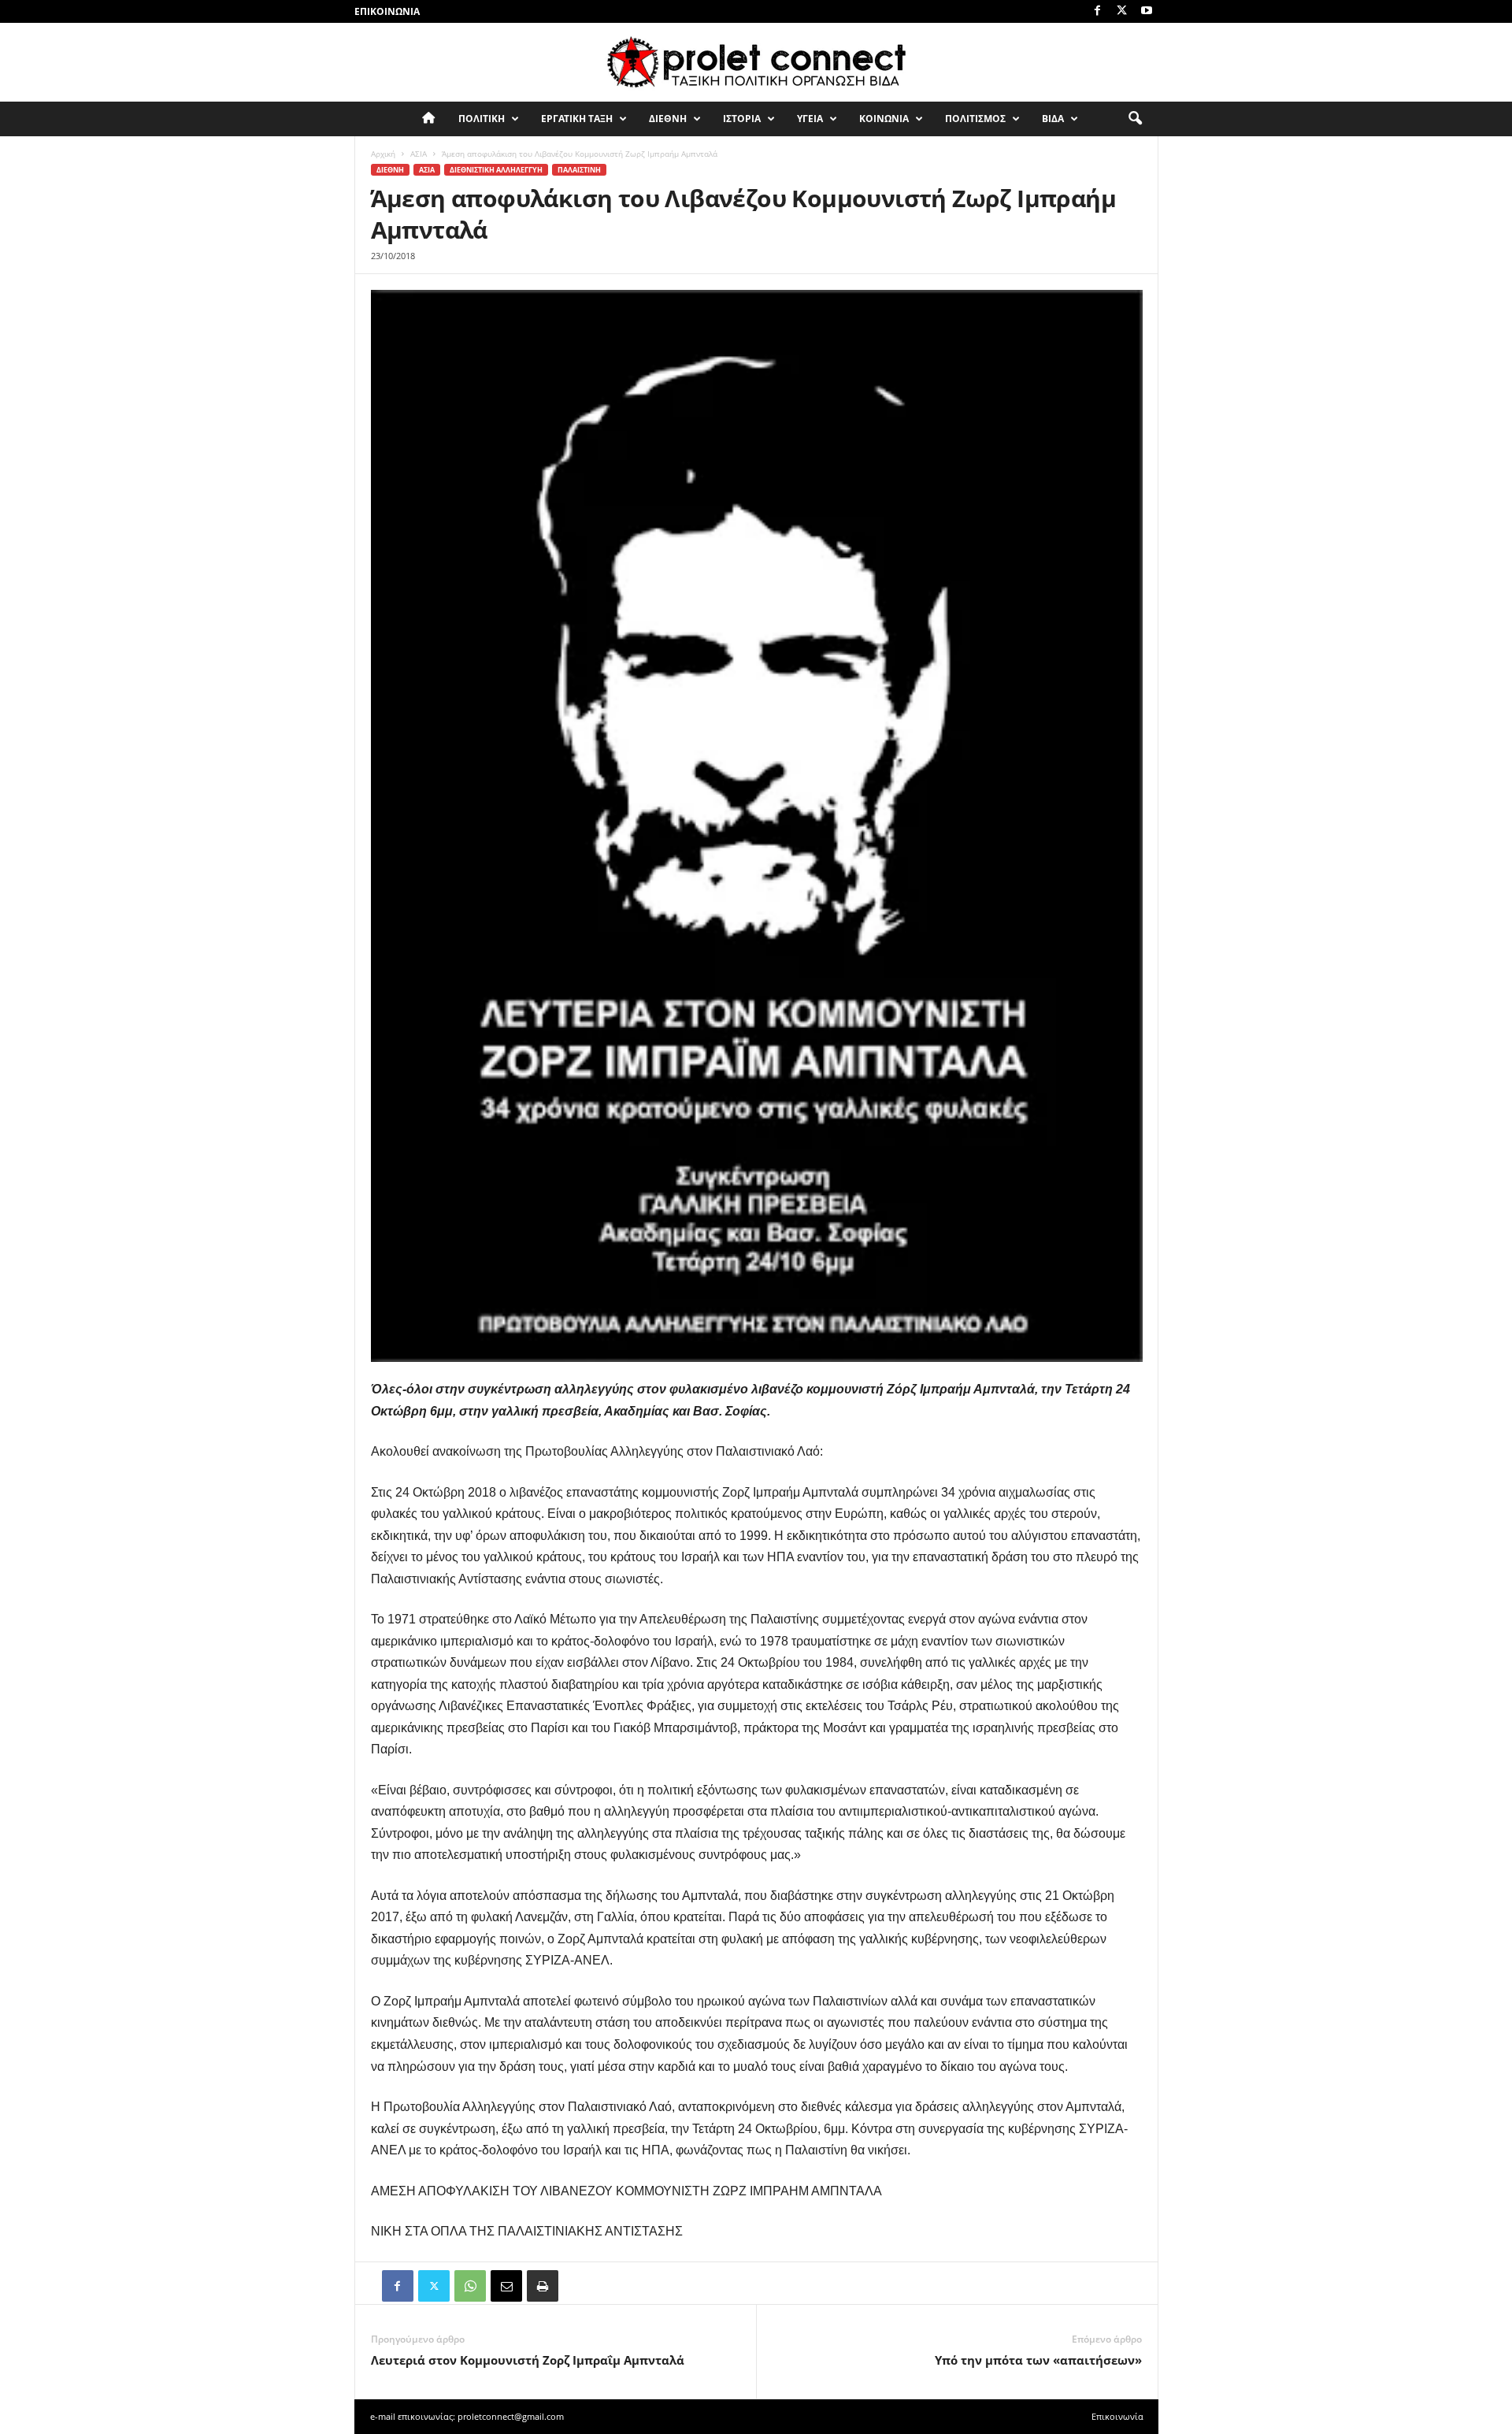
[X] (1122, 11)
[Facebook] (1098, 11)
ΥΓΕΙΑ (810, 119)
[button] (1135, 119)
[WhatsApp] (470, 2286)
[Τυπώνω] (543, 2286)
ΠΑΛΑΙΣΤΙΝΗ (579, 170)
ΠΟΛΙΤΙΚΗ (482, 119)
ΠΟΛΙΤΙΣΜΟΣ (975, 119)
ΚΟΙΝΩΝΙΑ (884, 119)
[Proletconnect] (756, 62)
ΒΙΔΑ (1053, 119)
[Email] (506, 2286)
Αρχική (383, 154)
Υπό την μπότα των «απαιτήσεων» (1038, 2360)
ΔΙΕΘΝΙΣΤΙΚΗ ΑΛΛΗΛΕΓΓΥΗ (496, 170)
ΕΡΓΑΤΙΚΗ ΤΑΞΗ (577, 119)
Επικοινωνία (387, 11)
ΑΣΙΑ (419, 154)
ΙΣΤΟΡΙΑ (742, 119)
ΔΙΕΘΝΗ (668, 119)
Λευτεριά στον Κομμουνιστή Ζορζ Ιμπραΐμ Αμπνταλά (528, 2360)
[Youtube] (1147, 11)
